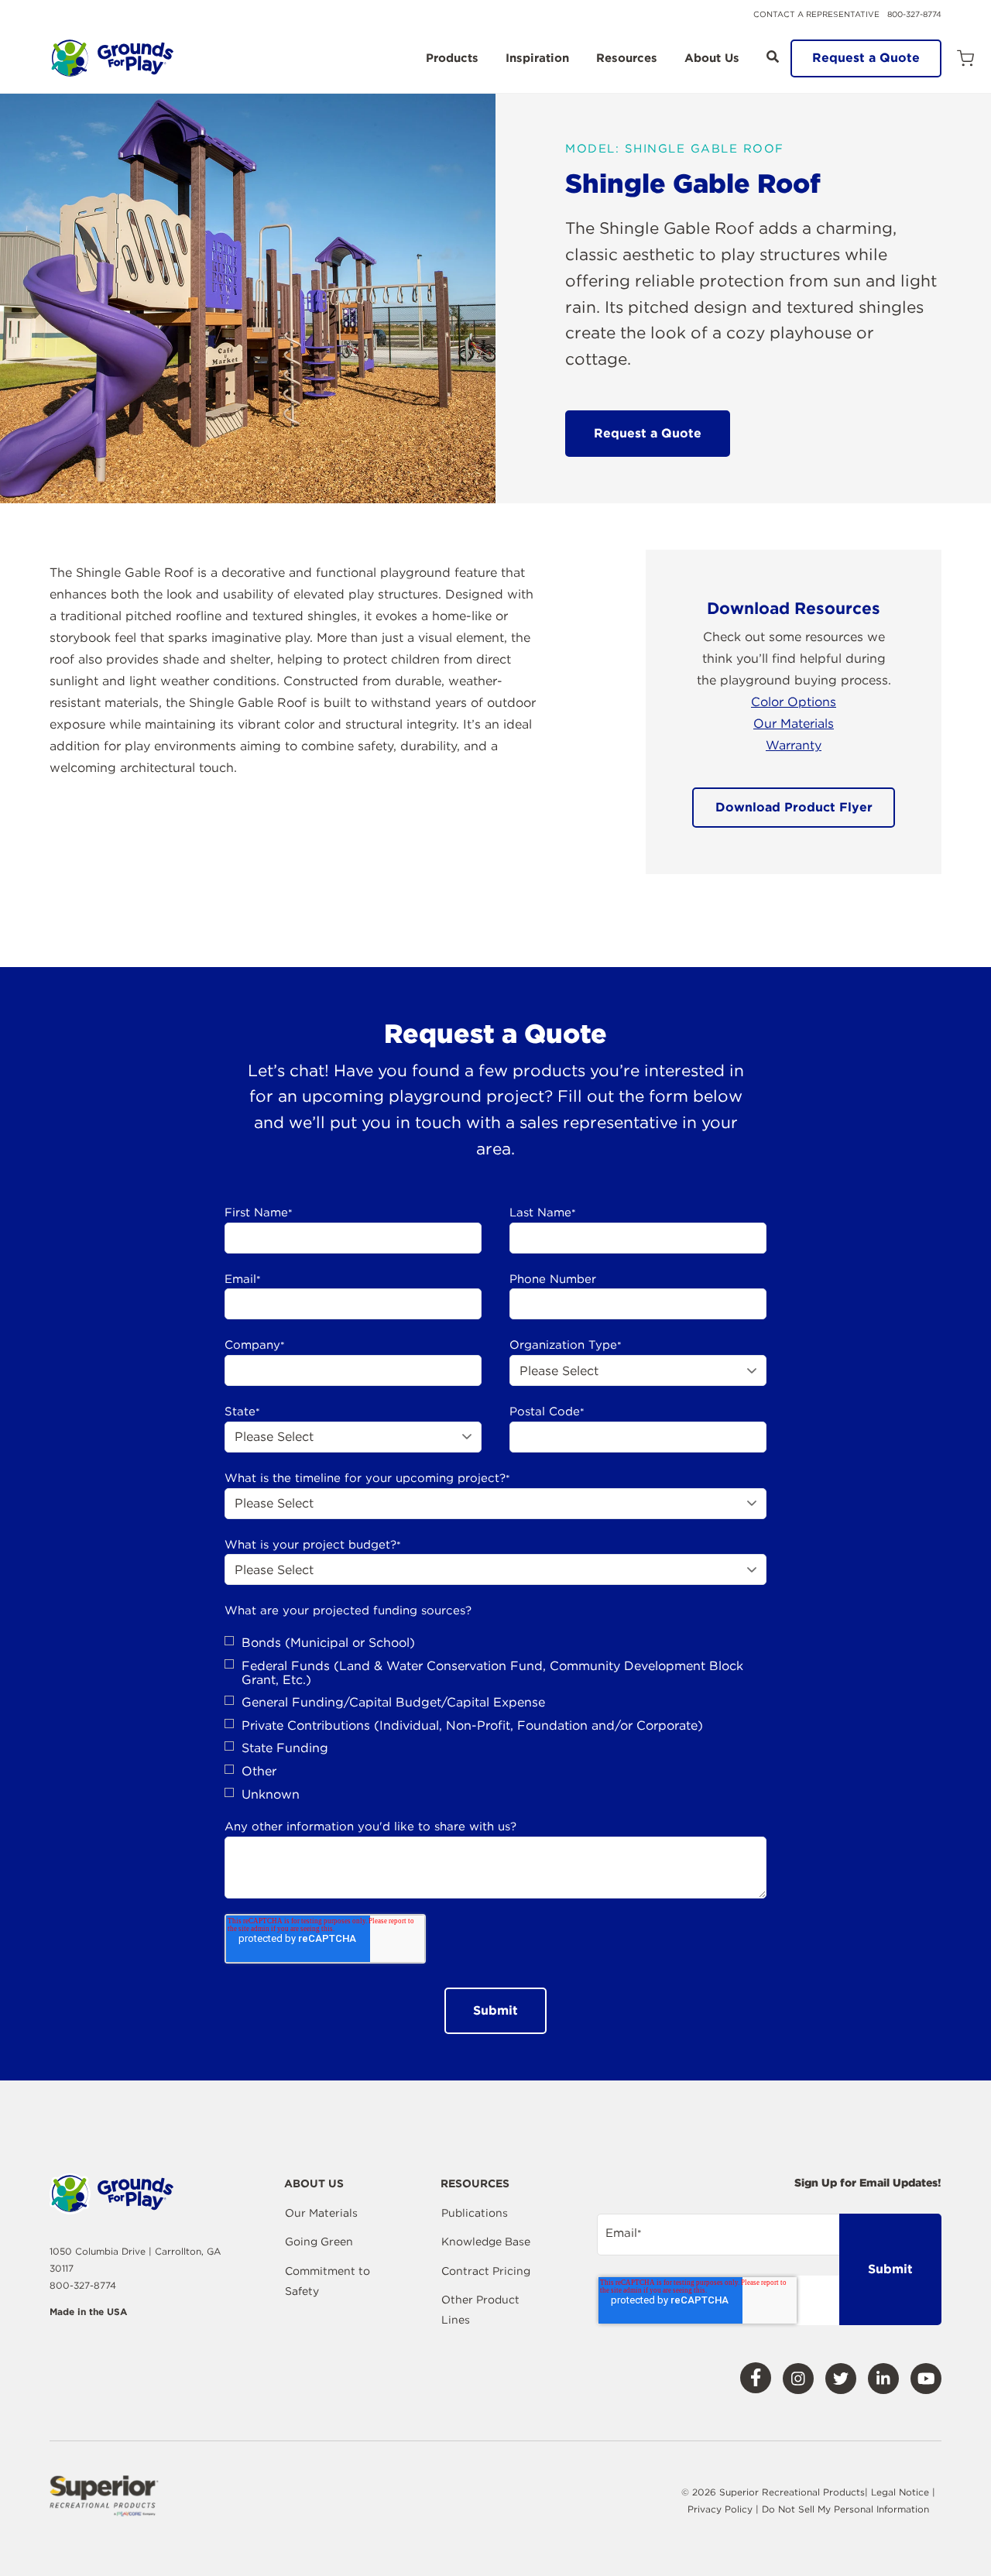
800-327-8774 (914, 14)
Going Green (319, 2242)
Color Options (794, 702)
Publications (475, 2213)
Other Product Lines (480, 2310)
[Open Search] (773, 57)
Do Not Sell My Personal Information (845, 2509)
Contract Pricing (486, 2271)
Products (452, 59)
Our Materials (794, 724)
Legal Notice (900, 2492)
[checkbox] (495, 1718)
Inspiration (537, 59)
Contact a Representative (816, 14)
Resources (627, 59)
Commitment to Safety (327, 2281)
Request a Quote (866, 58)
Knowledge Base (486, 2242)
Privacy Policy (722, 2509)
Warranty (794, 745)
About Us (712, 59)
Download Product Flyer (794, 807)
